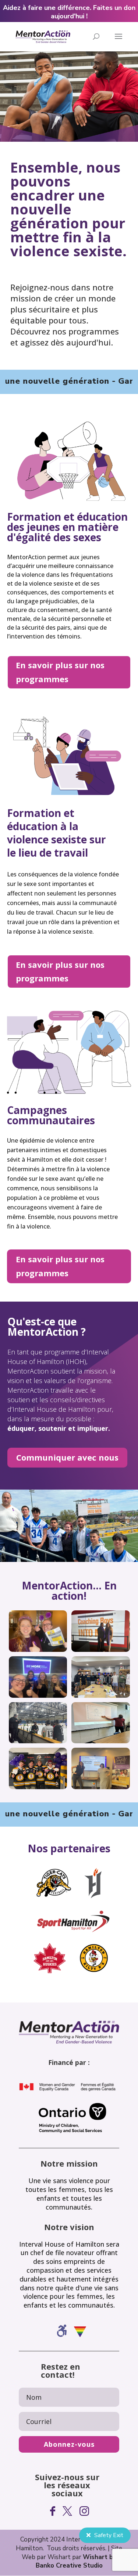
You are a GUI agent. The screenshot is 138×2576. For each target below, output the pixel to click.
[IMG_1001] (101, 1650)
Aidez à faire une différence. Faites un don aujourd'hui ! (69, 12)
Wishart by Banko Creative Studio (76, 2561)
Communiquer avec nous (67, 1457)
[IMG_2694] (38, 1650)
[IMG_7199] (38, 1696)
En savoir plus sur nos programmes (60, 672)
